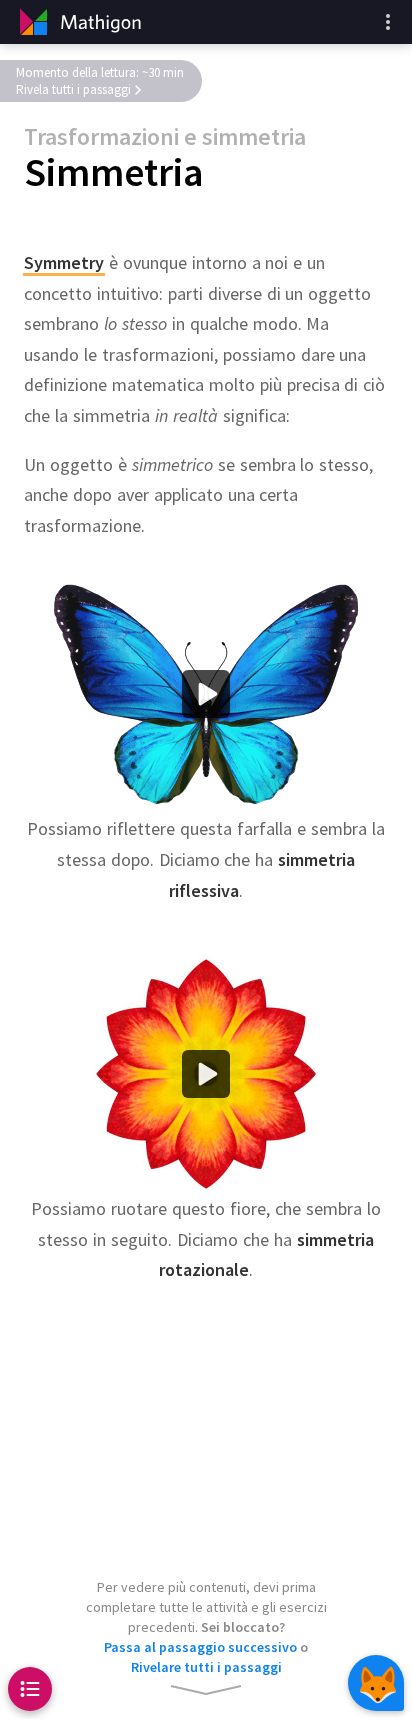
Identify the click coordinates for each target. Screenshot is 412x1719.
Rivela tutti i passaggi (73, 89)
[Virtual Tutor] (376, 1683)
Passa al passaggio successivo (200, 1647)
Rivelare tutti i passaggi (206, 1667)
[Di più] (388, 22)
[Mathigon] (78, 22)
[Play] (206, 695)
